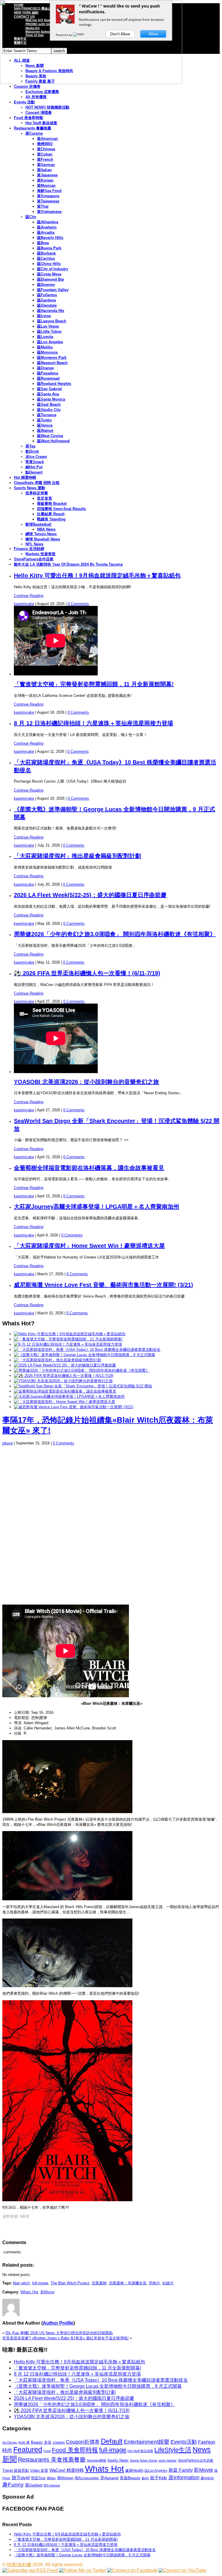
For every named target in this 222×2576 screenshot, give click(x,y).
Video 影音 (39, 2470)
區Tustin (44, 420)
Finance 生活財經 (29, 549)
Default (112, 2441)
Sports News (118, 2460)
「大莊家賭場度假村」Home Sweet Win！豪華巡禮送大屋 (89, 1246)
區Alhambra (48, 222)
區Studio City (49, 410)
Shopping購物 (96, 2460)
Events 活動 (24, 102)
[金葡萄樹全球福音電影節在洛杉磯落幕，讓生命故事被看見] (65, 1391)
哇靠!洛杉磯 (19, 2565)
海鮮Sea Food (49, 191)
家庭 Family (181, 2470)
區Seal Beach (49, 404)
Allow (153, 34)
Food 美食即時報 (28, 118)
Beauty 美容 (41, 2442)
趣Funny (13, 2485)
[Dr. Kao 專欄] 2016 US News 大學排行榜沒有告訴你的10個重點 (59, 2333)
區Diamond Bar (51, 279)
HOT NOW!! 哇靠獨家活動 (47, 107)
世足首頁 (45, 498)
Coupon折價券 (83, 2442)
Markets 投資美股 (40, 554)
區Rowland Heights (54, 384)
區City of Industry (53, 269)
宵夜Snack (35, 462)
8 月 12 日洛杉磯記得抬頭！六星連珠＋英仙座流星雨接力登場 (94, 723)
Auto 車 (24, 2442)
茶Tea (30, 446)
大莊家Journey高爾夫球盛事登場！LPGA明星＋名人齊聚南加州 (97, 1207)
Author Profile (58, 2323)
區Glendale (47, 305)
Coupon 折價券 (27, 86)
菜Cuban (45, 154)
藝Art (145, 2478)
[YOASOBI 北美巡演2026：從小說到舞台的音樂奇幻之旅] (63, 1381)
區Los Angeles (50, 342)
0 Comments (78, 604)
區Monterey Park (52, 358)
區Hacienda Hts (51, 311)
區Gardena (46, 300)
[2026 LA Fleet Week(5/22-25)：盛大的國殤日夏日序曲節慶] (65, 1365)
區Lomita (45, 337)
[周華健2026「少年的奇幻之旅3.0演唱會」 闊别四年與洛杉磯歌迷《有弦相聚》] (82, 1370)
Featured (28, 2450)
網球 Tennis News (41, 534)
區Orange (45, 368)
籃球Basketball (38, 524)
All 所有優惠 (36, 97)
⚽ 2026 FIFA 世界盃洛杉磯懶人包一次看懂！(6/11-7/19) (87, 973)
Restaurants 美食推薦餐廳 (52, 2460)
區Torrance (47, 415)
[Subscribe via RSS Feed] (30, 2570)
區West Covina (50, 436)
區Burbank (46, 253)
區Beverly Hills (50, 238)
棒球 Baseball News (43, 539)
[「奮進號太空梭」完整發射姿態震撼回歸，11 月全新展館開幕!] (68, 1339)
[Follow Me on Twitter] (83, 2570)
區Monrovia (47, 352)
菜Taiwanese (48, 201)
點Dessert (34, 472)
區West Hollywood (53, 441)
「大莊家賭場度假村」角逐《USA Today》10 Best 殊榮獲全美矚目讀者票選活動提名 (101, 2380)
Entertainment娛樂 (147, 2442)
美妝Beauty (130, 2478)
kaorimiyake (24, 604)
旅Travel (21, 2478)
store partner (168, 2460)
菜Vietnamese (49, 212)
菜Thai (43, 206)
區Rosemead (48, 378)
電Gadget (34, 2485)
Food (47, 2451)
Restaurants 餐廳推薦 (33, 128)
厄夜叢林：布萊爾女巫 (128, 2283)
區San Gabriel (49, 389)
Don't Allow (120, 34)
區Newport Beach (52, 363)
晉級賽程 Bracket (52, 504)
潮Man (51, 2478)
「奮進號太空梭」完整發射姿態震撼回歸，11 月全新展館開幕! (94, 684)
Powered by (64, 35)
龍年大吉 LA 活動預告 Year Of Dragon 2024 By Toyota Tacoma (68, 564)
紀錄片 (168, 2283)
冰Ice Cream (36, 457)
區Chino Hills (49, 264)
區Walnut (45, 431)
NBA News (46, 529)
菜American (47, 139)
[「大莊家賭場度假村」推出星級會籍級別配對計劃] (58, 1360)
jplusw (8, 1443)
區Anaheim (47, 227)
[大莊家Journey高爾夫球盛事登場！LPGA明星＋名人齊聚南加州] (69, 1396)
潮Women (65, 2478)
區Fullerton (47, 295)
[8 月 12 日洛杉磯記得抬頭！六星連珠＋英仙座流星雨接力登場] (68, 1344)
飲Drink (32, 451)
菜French (45, 159)
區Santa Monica (51, 399)
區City (31, 217)
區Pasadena (48, 373)
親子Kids (159, 2478)
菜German (46, 165)
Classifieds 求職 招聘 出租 (37, 483)
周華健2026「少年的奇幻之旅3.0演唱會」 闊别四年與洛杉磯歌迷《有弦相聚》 (115, 934)
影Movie (47, 2292)
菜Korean (45, 180)
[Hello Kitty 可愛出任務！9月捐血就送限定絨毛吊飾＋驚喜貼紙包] (70, 1334)
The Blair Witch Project (70, 2283)
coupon (59, 2442)
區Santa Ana (48, 394)
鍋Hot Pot (34, 467)
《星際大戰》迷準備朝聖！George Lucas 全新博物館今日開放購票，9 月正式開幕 (98, 2386)
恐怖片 (155, 2283)
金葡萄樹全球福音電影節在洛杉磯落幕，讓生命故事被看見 (89, 1168)
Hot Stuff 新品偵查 (41, 123)
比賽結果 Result (51, 514)
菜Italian (44, 170)
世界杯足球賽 (37, 493)
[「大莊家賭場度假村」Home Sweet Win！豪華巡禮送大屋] (64, 1402)
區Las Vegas (48, 326)
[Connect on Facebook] (132, 2570)
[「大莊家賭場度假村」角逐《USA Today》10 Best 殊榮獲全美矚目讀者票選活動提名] (87, 1350)
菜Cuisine (34, 133)
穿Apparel (109, 2478)
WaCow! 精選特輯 (67, 2470)
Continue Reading (29, 596)
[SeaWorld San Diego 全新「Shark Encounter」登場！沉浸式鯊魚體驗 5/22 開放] (83, 1386)
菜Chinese (46, 149)
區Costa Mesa (49, 274)
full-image (40, 2283)
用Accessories (87, 2478)
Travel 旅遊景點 (16, 2470)
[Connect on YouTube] (182, 2570)
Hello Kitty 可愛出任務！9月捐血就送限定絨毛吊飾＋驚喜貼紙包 (97, 576)
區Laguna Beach (52, 321)
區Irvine (44, 316)
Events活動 (184, 2442)
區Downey (46, 285)
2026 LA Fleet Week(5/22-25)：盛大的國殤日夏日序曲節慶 (90, 895)
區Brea (43, 243)
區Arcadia (46, 232)
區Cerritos (46, 258)
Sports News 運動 (29, 488)
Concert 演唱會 (39, 113)
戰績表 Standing (51, 519)
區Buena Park (49, 248)
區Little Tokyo (49, 331)
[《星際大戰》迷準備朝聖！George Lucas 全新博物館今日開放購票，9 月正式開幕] (85, 1355)
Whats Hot (29, 2292)
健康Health (134, 2470)
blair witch (21, 2283)
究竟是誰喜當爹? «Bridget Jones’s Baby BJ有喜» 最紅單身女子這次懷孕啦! (65, 2338)
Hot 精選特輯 (25, 477)
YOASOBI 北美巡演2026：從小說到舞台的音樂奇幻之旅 (86, 1082)
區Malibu (45, 347)
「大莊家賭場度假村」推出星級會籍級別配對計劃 (77, 856)
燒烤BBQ (45, 144)
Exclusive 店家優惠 (42, 92)
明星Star (38, 2478)
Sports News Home (144, 2460)
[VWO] (79, 35)
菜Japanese (47, 175)
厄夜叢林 (99, 2283)
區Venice (45, 425)
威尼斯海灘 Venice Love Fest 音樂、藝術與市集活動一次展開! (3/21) (103, 1285)
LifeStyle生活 (173, 2450)
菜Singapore (48, 196)
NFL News (34, 544)
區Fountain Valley (53, 290)
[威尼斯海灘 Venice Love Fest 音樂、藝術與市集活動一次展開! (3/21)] (74, 1407)
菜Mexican (46, 186)
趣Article (207, 2478)
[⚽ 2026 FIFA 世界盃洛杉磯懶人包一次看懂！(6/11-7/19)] (64, 1376)
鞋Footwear (52, 2485)
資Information (184, 2477)
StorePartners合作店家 (34, 559)
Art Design (10, 2442)
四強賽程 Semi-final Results (61, 509)
